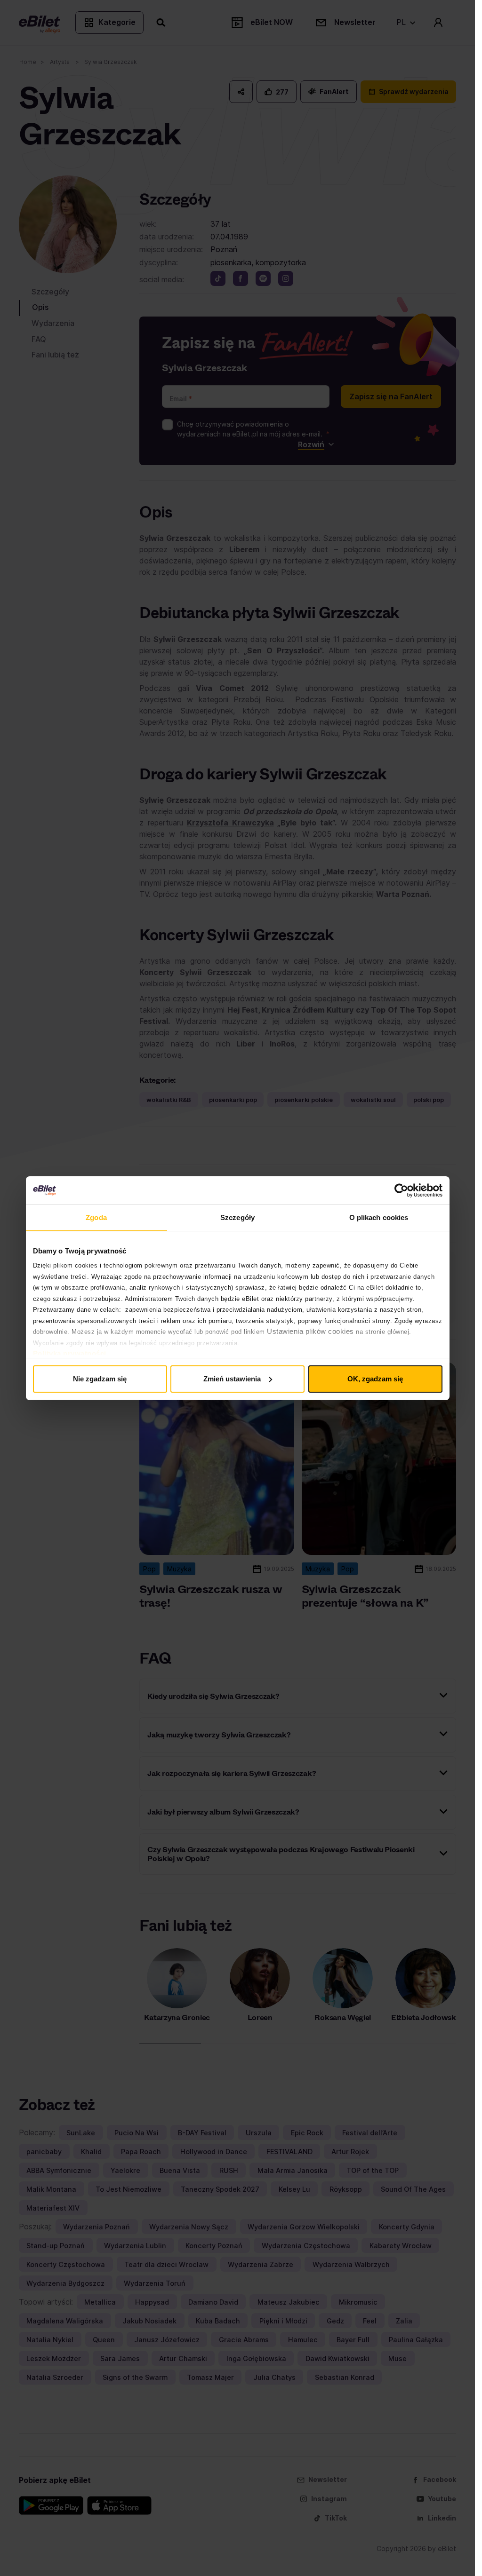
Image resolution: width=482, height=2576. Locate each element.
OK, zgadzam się (375, 1379)
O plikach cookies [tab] (379, 1217)
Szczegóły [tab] (237, 1217)
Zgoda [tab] (96, 1217)
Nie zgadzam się (100, 1379)
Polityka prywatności (70, 1353)
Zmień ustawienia (232, 1379)
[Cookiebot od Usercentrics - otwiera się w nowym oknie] (401, 1190)
